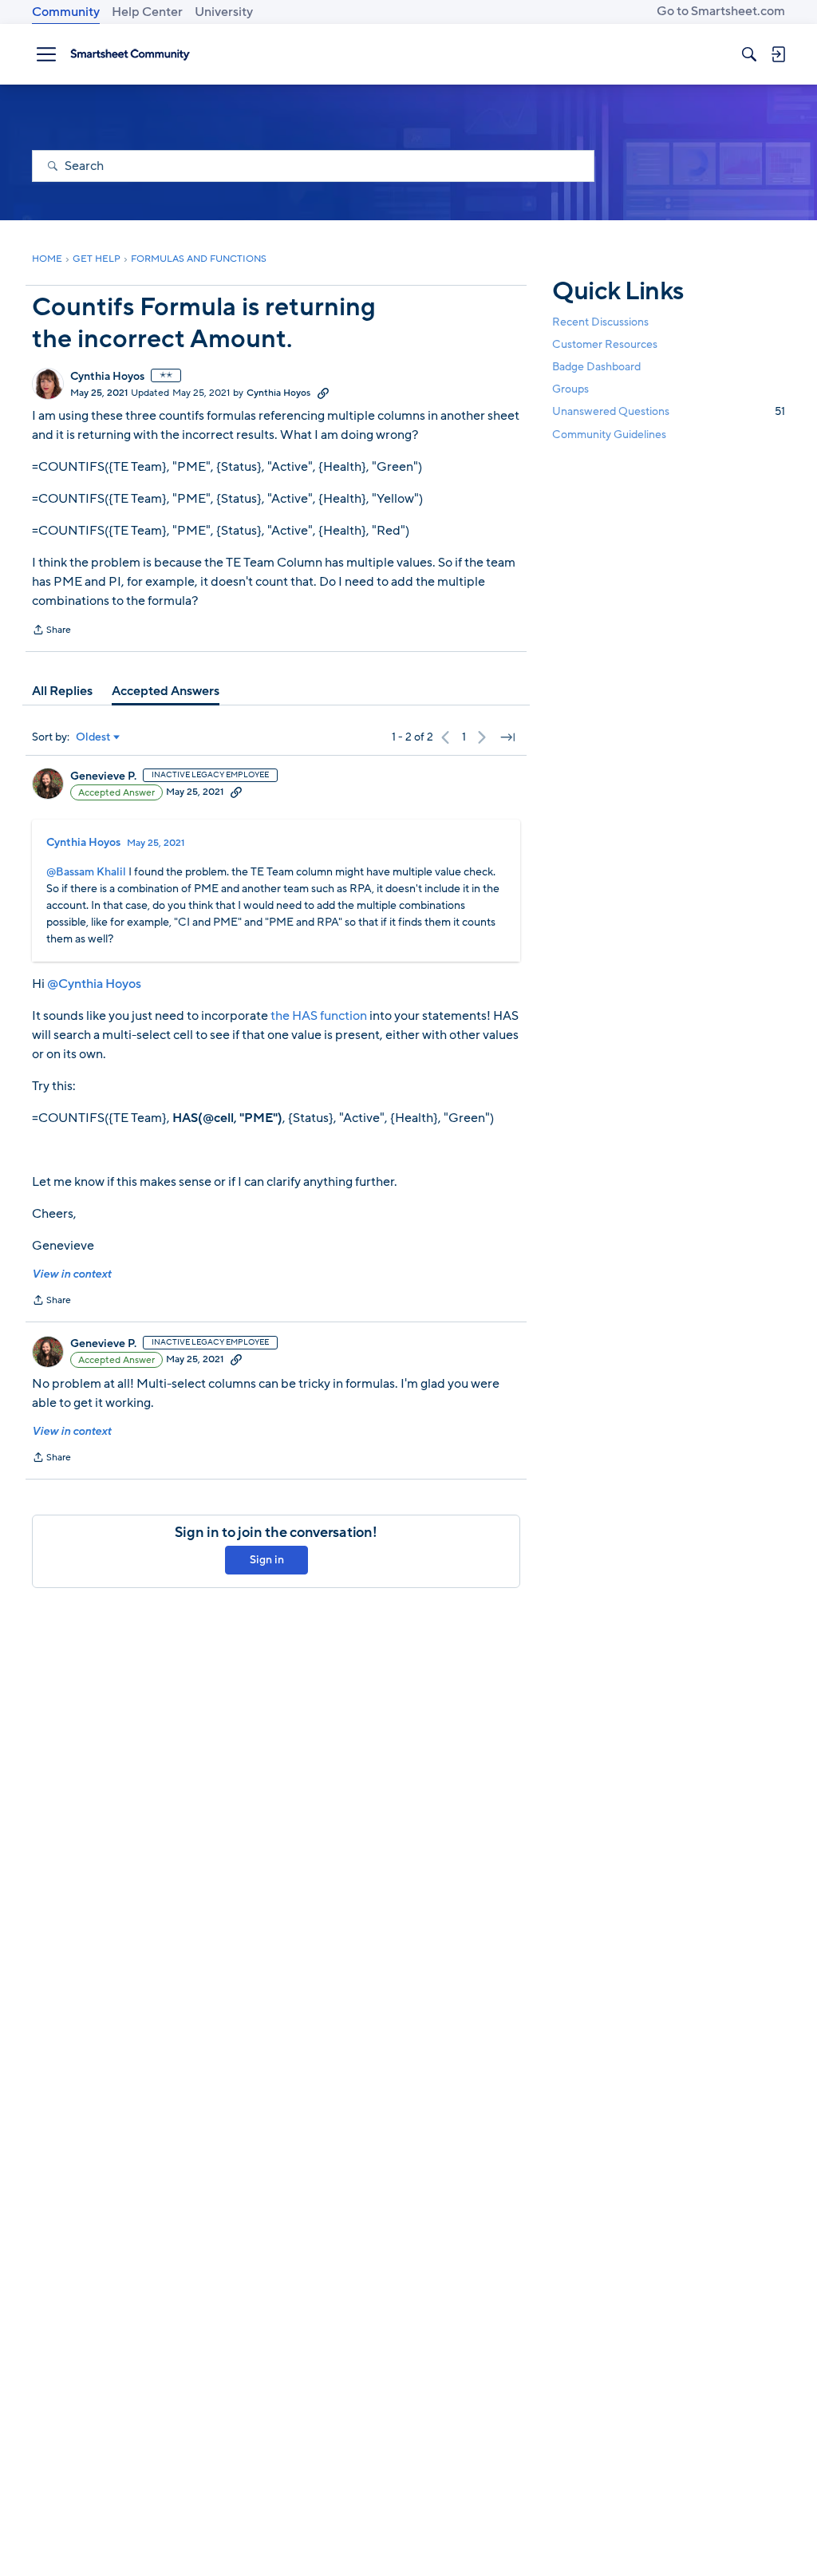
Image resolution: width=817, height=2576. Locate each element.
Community (66, 12)
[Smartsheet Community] (130, 54)
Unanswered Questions (669, 411)
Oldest (93, 737)
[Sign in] (778, 54)
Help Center (147, 12)
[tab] (62, 691)
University (224, 12)
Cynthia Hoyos (107, 377)
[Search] (749, 54)
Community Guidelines (609, 435)
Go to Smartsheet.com (721, 11)
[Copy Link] (323, 393)
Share (51, 631)
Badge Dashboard (596, 367)
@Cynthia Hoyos (94, 984)
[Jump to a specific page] (507, 737)
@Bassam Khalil (86, 872)
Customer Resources (605, 344)
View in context (71, 1274)
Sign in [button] (267, 1560)
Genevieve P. (103, 776)
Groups (570, 389)
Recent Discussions (600, 322)
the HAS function (319, 1016)
